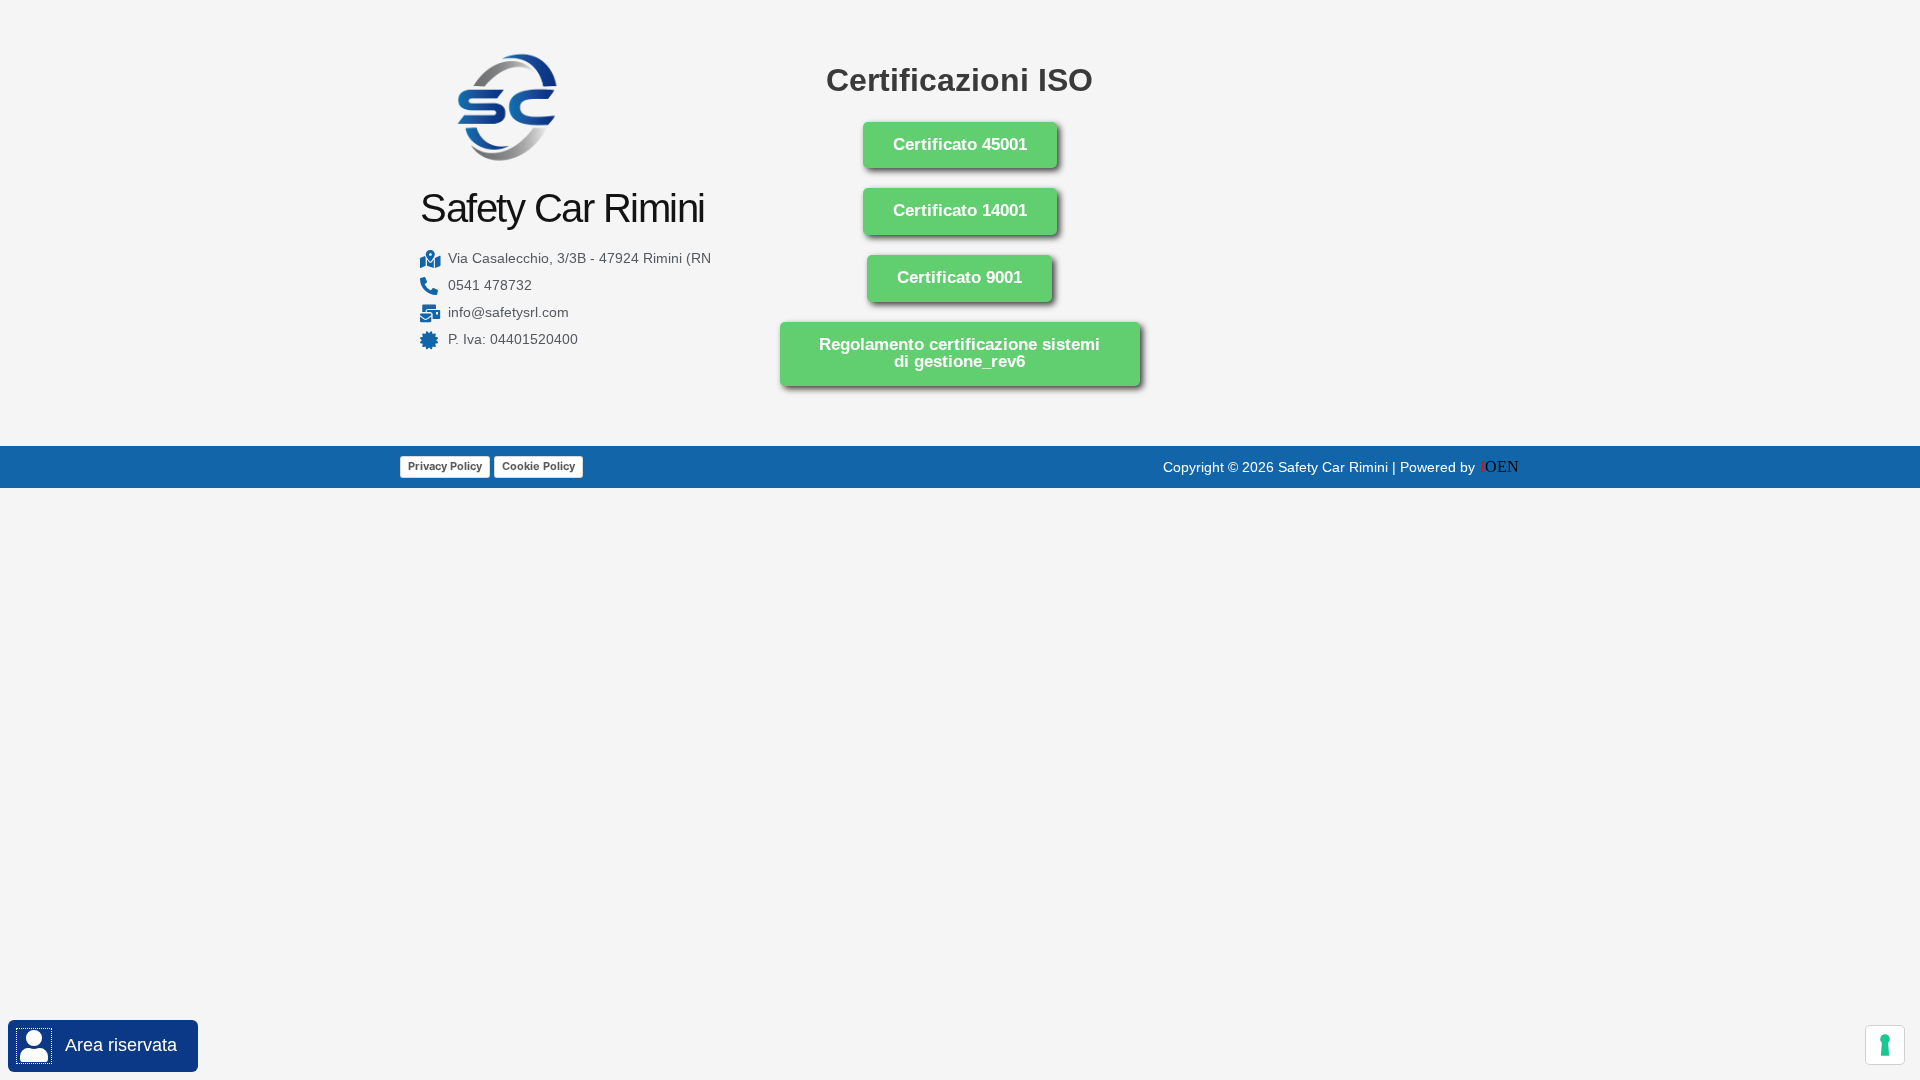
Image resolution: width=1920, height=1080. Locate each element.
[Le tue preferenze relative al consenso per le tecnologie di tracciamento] (1885, 1045)
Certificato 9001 (959, 277)
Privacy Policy (445, 466)
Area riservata (121, 1045)
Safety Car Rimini (562, 208)
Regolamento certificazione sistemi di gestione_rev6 (959, 353)
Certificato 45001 (960, 144)
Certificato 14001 (960, 210)
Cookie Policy (538, 466)
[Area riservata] (34, 1046)
